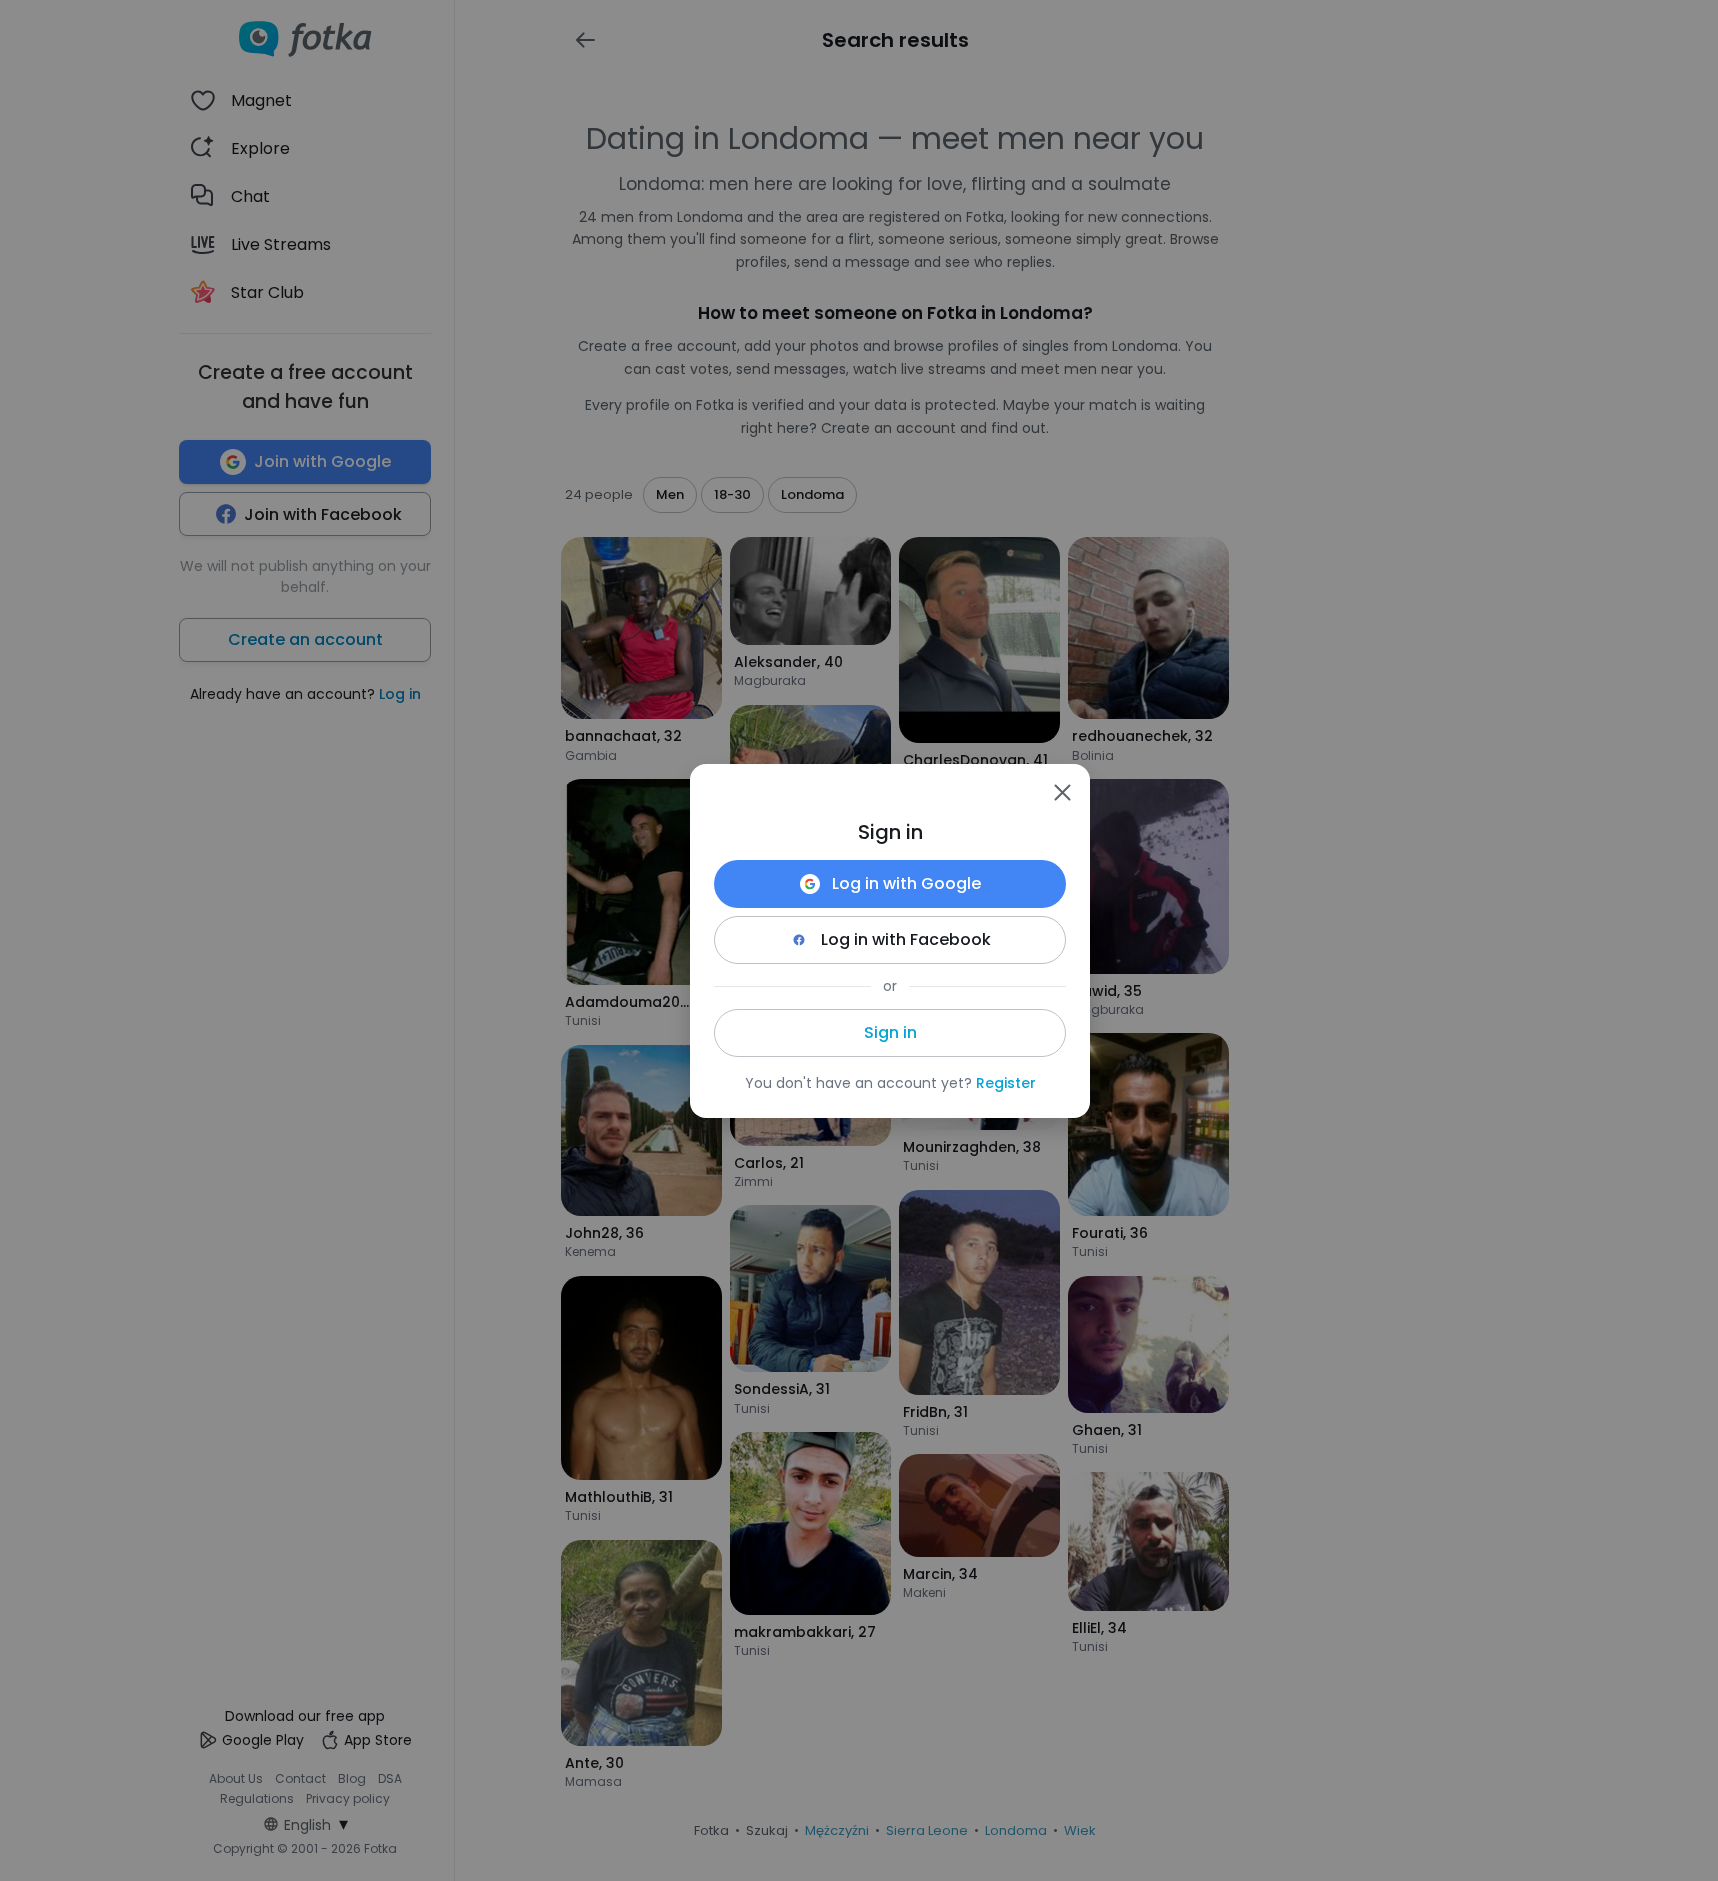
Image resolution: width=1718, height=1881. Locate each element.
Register (1006, 1083)
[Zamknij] (1062, 792)
